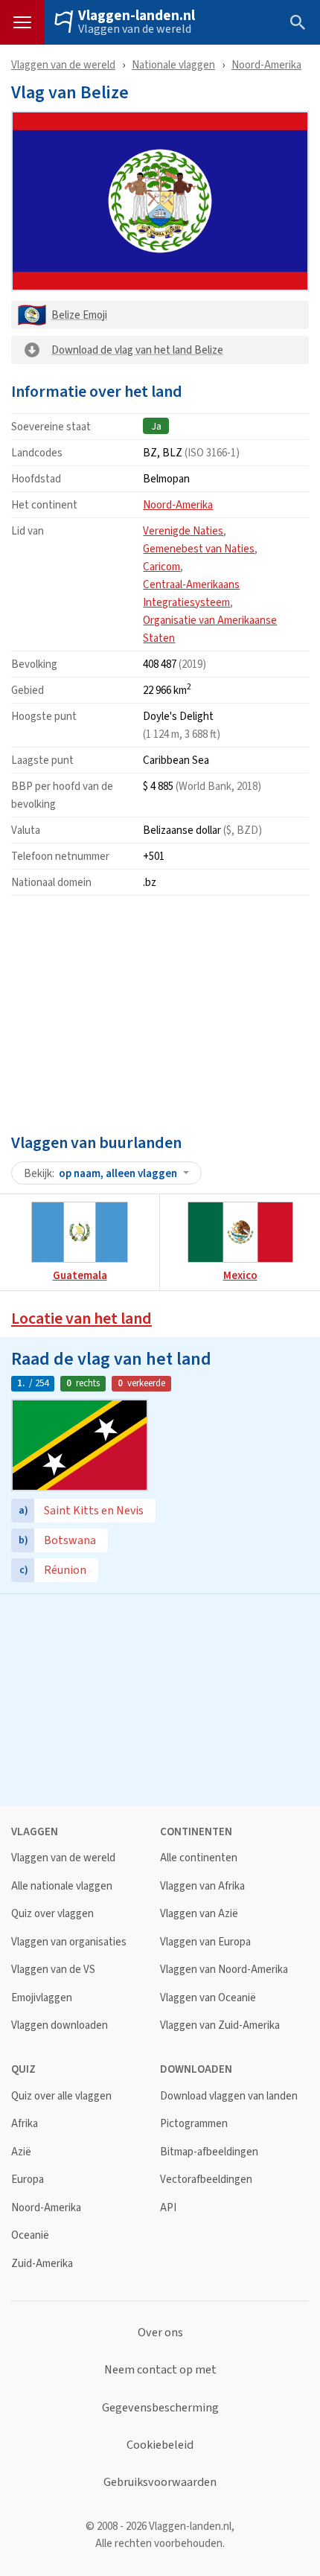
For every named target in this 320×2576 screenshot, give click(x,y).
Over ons (160, 2333)
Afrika (25, 2124)
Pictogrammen (194, 2124)
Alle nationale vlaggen (62, 1886)
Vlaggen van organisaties (69, 1942)
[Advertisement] (160, 1011)
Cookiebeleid (160, 2445)
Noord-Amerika (266, 64)
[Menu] (22, 22)
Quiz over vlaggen (52, 1914)
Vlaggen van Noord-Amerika (224, 1970)
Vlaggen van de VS (53, 1970)
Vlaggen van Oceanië (208, 1998)
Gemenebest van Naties (199, 548)
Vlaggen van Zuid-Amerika (220, 2025)
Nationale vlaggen (173, 64)
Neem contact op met (160, 2370)
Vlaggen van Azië (199, 1914)
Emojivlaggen (42, 1998)
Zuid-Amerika (42, 2264)
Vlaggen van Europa (205, 1942)
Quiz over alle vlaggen (61, 2096)
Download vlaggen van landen (229, 2096)
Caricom (161, 566)
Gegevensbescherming (160, 2408)
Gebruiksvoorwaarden (160, 2482)
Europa (28, 2180)
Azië (21, 2152)
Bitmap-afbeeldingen (209, 2152)
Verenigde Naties (183, 530)
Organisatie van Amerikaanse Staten (210, 629)
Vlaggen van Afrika (202, 1886)
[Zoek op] (298, 22)
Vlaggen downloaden (60, 2025)
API (168, 2208)
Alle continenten (199, 1858)
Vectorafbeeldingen (206, 2180)
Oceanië (30, 2235)
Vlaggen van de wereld (135, 29)
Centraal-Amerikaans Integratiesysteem (191, 593)
